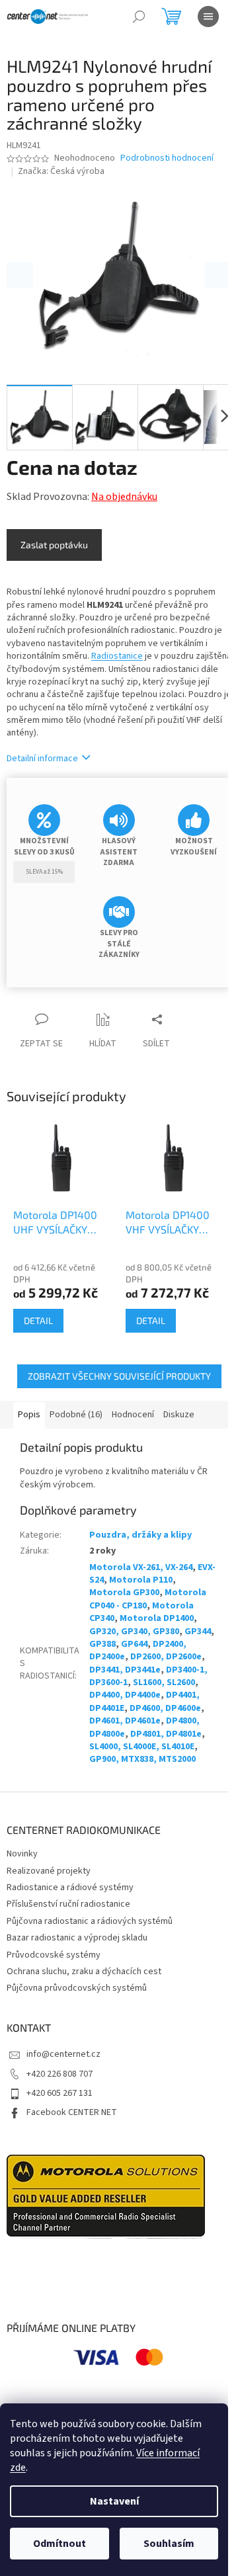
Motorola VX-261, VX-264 (141, 1567)
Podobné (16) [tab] (76, 1415)
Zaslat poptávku (54, 545)
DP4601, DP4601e (125, 1721)
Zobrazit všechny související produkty (119, 1376)
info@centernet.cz (63, 2054)
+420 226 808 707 (59, 2074)
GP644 (134, 1644)
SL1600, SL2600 (164, 1683)
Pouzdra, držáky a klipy (140, 1535)
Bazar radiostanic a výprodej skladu (77, 1938)
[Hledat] (139, 17)
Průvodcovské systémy (54, 1955)
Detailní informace (42, 759)
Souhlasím (169, 2544)
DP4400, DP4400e (125, 1695)
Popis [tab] (29, 1415)
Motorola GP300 (124, 1593)
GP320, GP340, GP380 (134, 1632)
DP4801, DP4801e (166, 1734)
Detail (38, 1320)
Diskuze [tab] (179, 1415)
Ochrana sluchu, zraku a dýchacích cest (84, 1972)
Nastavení (114, 2501)
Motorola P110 (141, 1580)
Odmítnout (59, 2544)
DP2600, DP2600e (166, 1657)
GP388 (102, 1644)
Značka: (61, 171)
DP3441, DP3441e (125, 1670)
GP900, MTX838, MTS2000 (142, 1759)
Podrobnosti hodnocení (167, 158)
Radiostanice (117, 656)
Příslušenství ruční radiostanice (68, 1904)
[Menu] (208, 17)
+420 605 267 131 (59, 2093)
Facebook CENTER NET (72, 2112)
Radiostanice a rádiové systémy (70, 1888)
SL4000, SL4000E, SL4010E (142, 1747)
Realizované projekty (49, 1871)
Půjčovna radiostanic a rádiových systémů (90, 1921)
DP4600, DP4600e (165, 1708)
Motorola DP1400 (157, 1618)
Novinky (22, 1854)
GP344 (198, 1632)
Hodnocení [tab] (133, 1415)
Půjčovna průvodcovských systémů (77, 1988)
